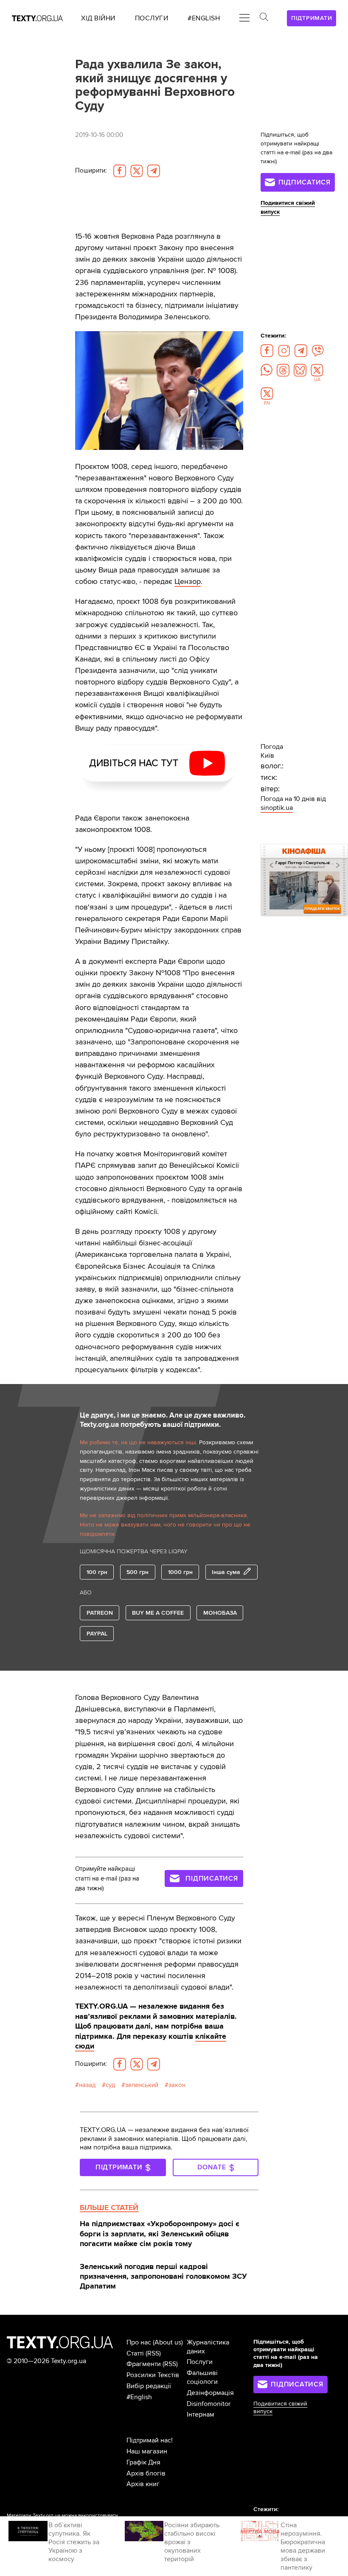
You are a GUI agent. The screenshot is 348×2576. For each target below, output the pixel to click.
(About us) (168, 2342)
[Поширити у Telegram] (154, 171)
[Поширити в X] (137, 171)
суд (110, 2085)
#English (139, 2397)
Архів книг (143, 2484)
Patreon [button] (100, 1613)
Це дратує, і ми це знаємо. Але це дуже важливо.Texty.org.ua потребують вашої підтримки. (163, 1420)
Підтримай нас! (150, 2440)
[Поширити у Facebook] (120, 171)
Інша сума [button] (226, 1572)
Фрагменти (144, 2364)
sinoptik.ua (277, 808)
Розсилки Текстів (153, 2375)
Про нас (139, 2342)
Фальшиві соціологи (202, 2377)
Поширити (91, 171)
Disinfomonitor (209, 2404)
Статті (135, 2353)
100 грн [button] (97, 1572)
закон (177, 2085)
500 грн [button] (138, 1572)
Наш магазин (147, 2451)
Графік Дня (143, 2462)
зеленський (142, 2085)
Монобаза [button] (220, 1613)
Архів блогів (146, 2473)
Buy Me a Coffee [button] (158, 1613)
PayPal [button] (97, 1634)
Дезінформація (210, 2393)
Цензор (188, 581)
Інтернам (201, 2414)
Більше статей (109, 2208)
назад (87, 2085)
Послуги (200, 2362)
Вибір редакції (149, 2386)
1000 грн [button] (180, 1572)
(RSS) (153, 2353)
